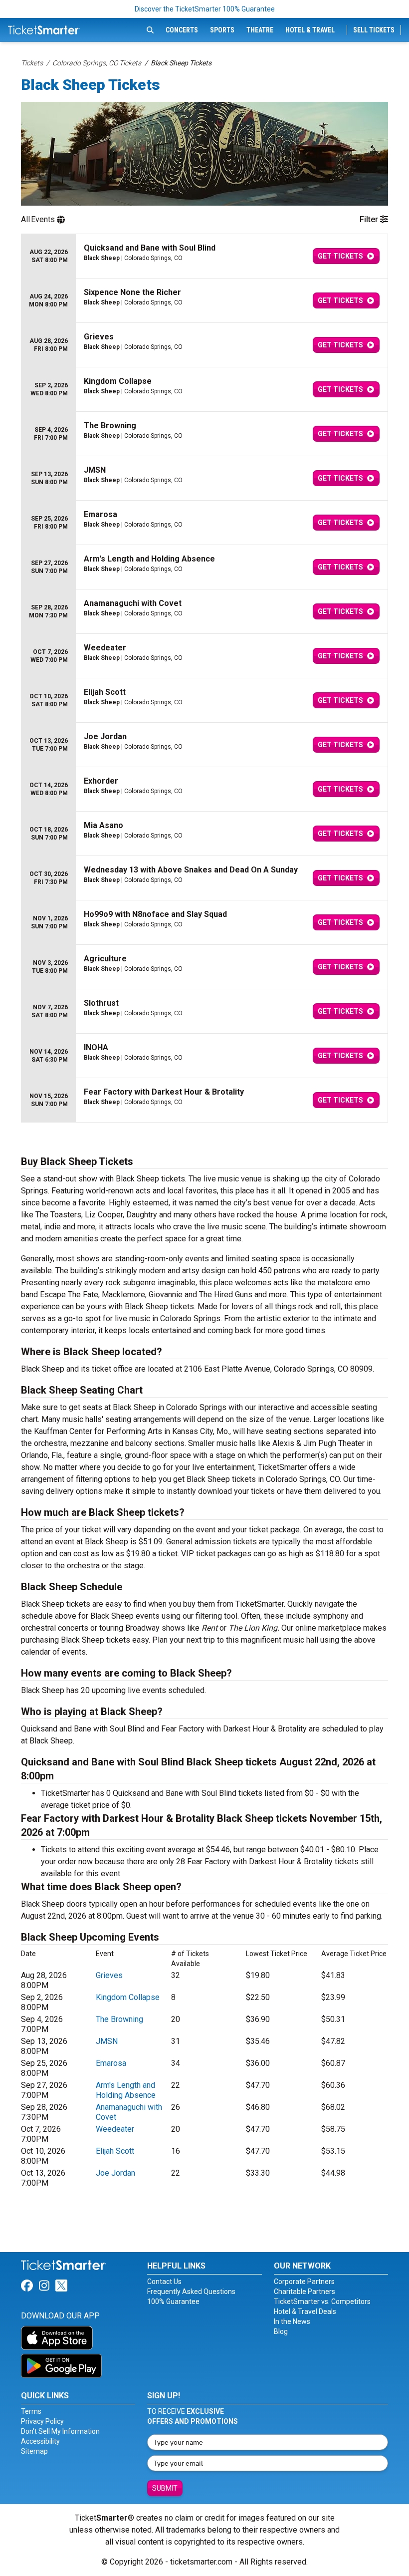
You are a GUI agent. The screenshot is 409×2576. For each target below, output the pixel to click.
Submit (165, 2488)
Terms (31, 2411)
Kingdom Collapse (128, 1997)
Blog (281, 2331)
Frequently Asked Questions (191, 2291)
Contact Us (164, 2282)
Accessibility (40, 2441)
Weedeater (115, 2129)
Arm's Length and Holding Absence (126, 2090)
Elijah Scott (115, 2151)
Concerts (182, 30)
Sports (222, 30)
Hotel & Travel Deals (305, 2311)
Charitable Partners (305, 2291)
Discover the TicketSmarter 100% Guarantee (205, 9)
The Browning (119, 2019)
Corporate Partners (304, 2282)
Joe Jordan (115, 2173)
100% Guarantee (173, 2301)
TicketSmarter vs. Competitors (322, 2301)
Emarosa (111, 2063)
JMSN (107, 2041)
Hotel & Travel (310, 30)
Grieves (109, 1975)
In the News (292, 2321)
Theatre (260, 30)
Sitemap (34, 2451)
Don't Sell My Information (60, 2431)
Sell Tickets (374, 30)
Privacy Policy (42, 2421)
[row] (204, 256)
